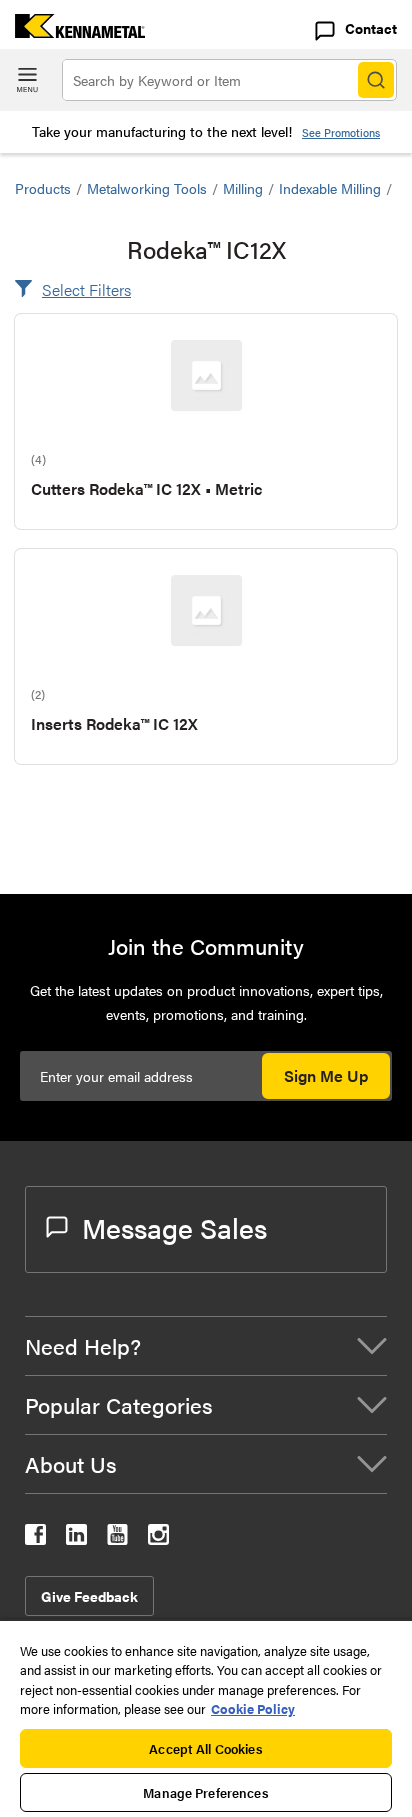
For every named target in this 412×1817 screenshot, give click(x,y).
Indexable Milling (330, 188)
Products (43, 188)
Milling (243, 188)
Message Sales (174, 1227)
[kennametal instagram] (158, 1538)
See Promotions (341, 132)
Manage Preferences (205, 1792)
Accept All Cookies (205, 1748)
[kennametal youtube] (117, 1538)
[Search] (376, 80)
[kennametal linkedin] (76, 1538)
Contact (371, 28)
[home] (72, 31)
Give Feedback (89, 1596)
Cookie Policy (253, 1708)
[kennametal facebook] (35, 1538)
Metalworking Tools (147, 188)
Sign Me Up (326, 1075)
